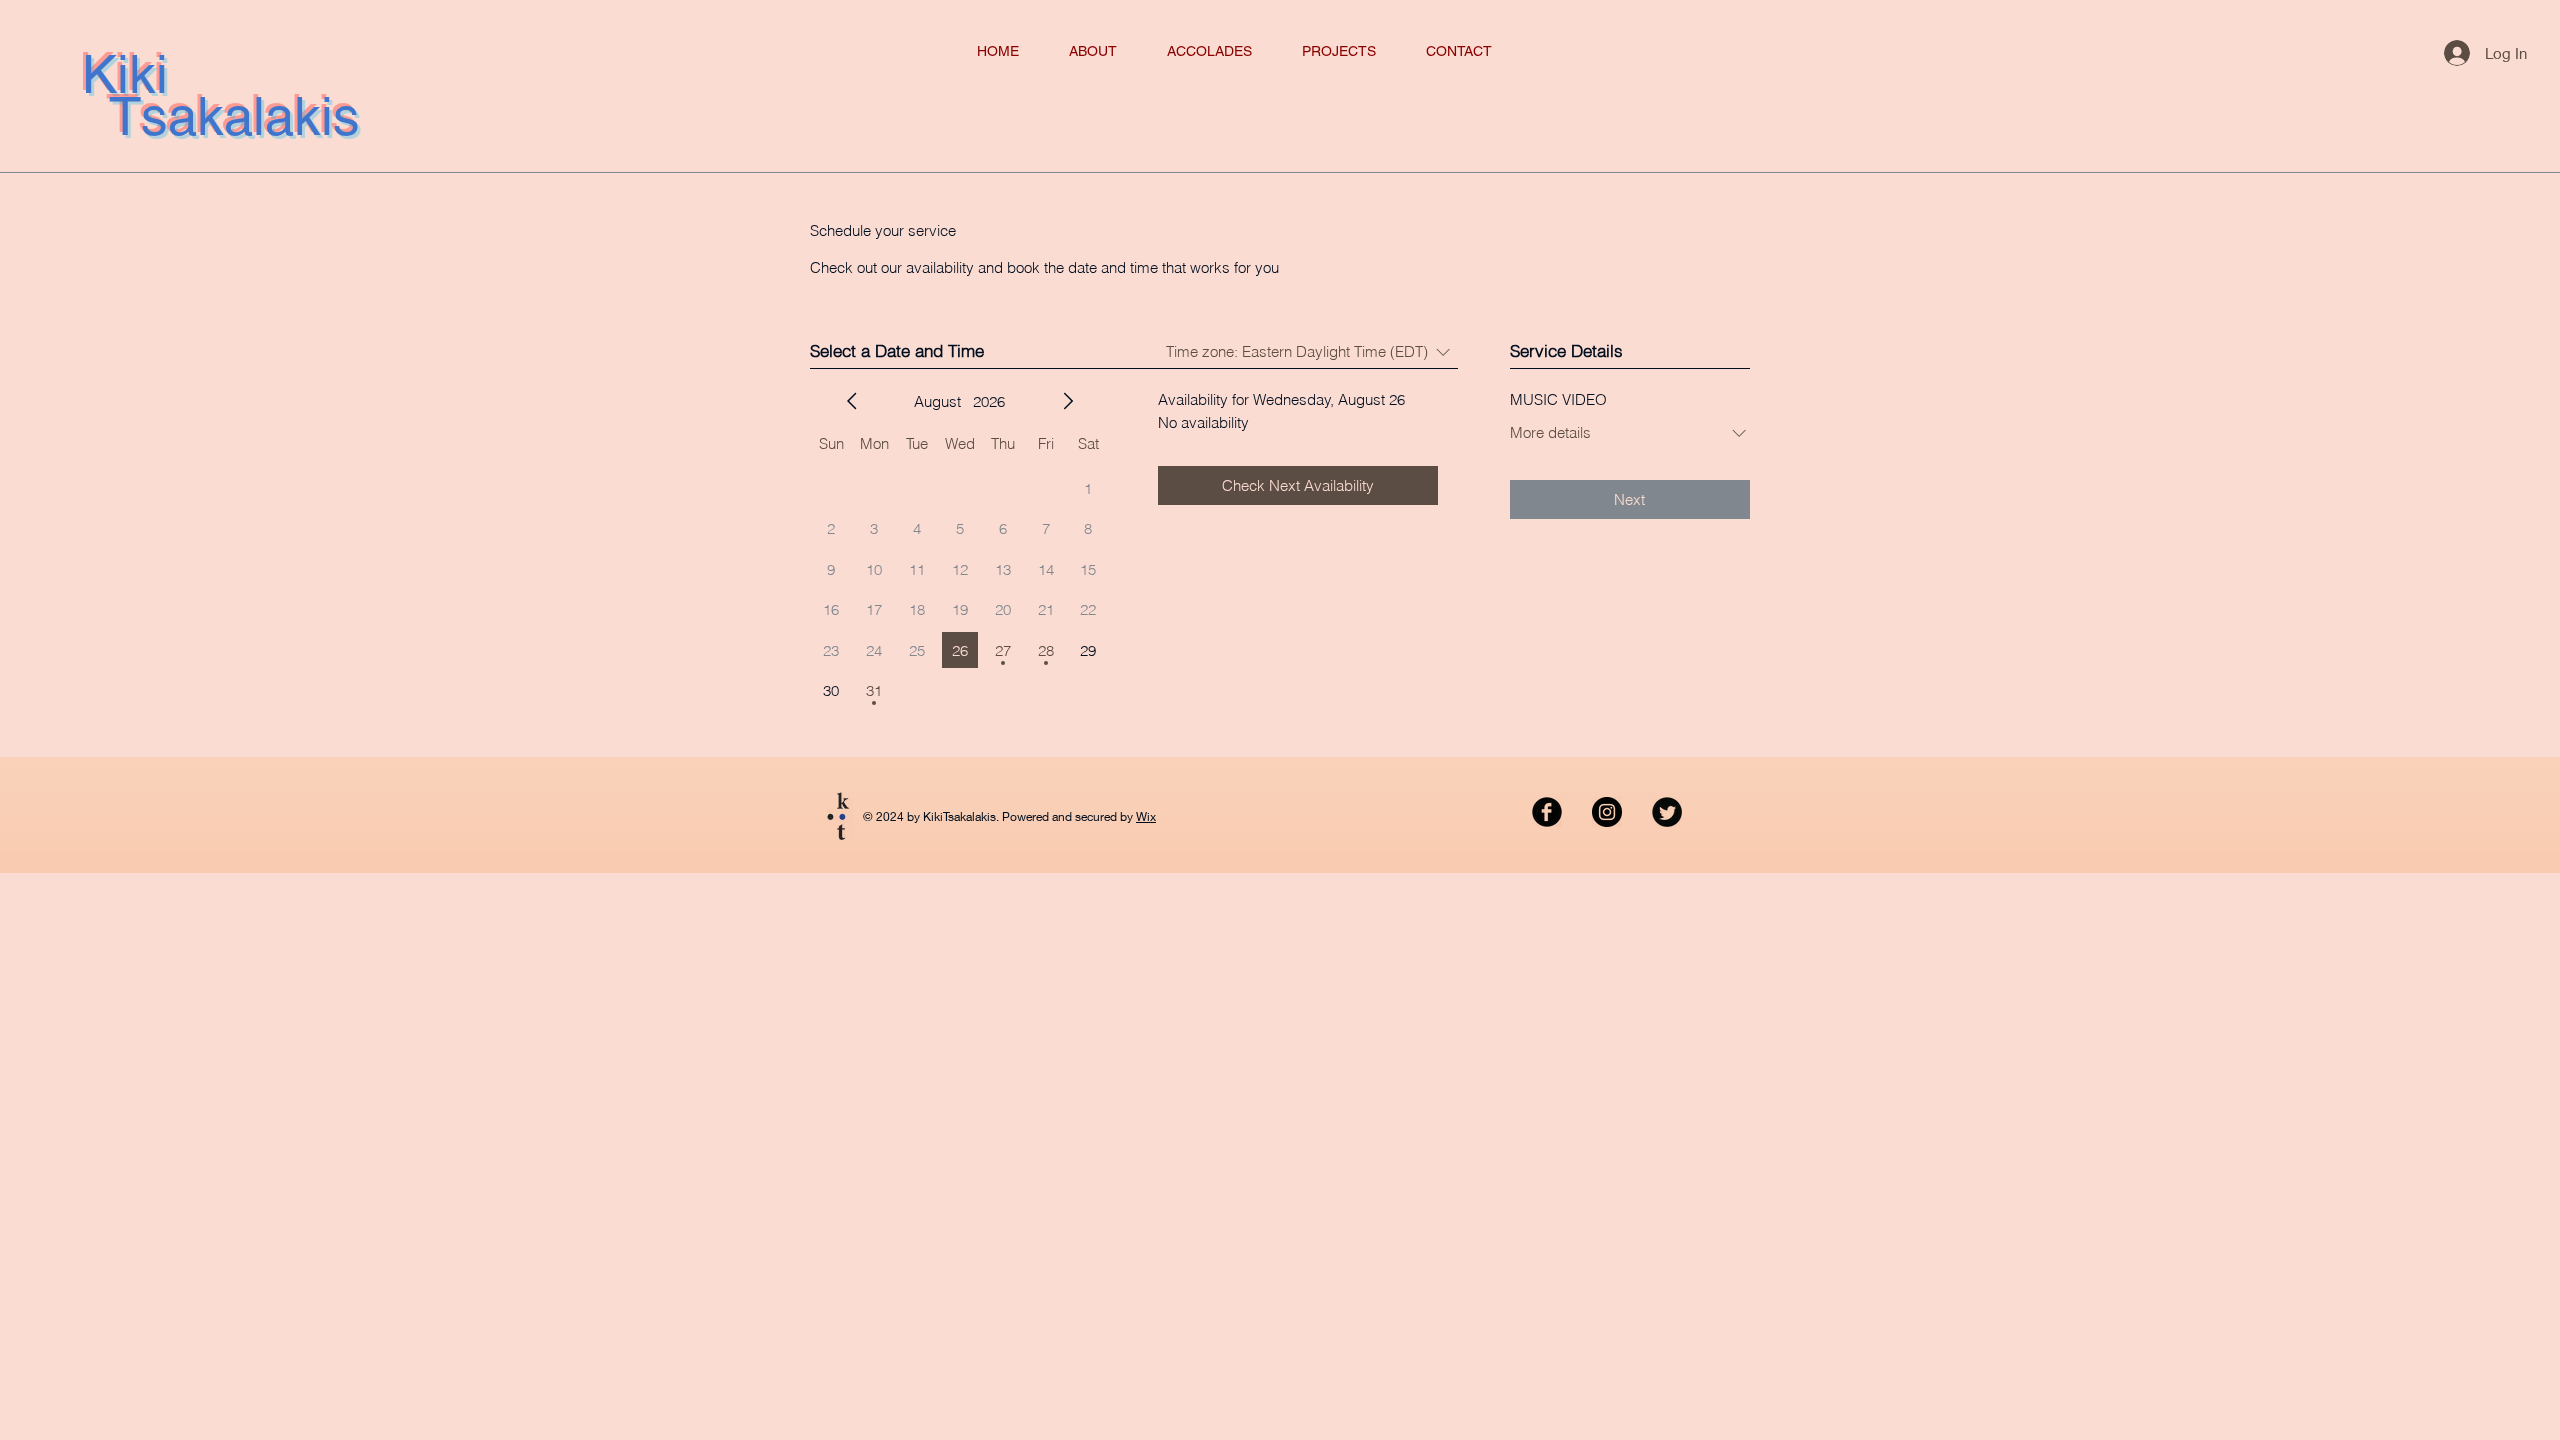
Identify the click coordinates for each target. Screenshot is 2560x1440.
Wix (1146, 816)
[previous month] (852, 401)
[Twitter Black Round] (1667, 812)
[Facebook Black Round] (1547, 812)
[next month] (1068, 401)
